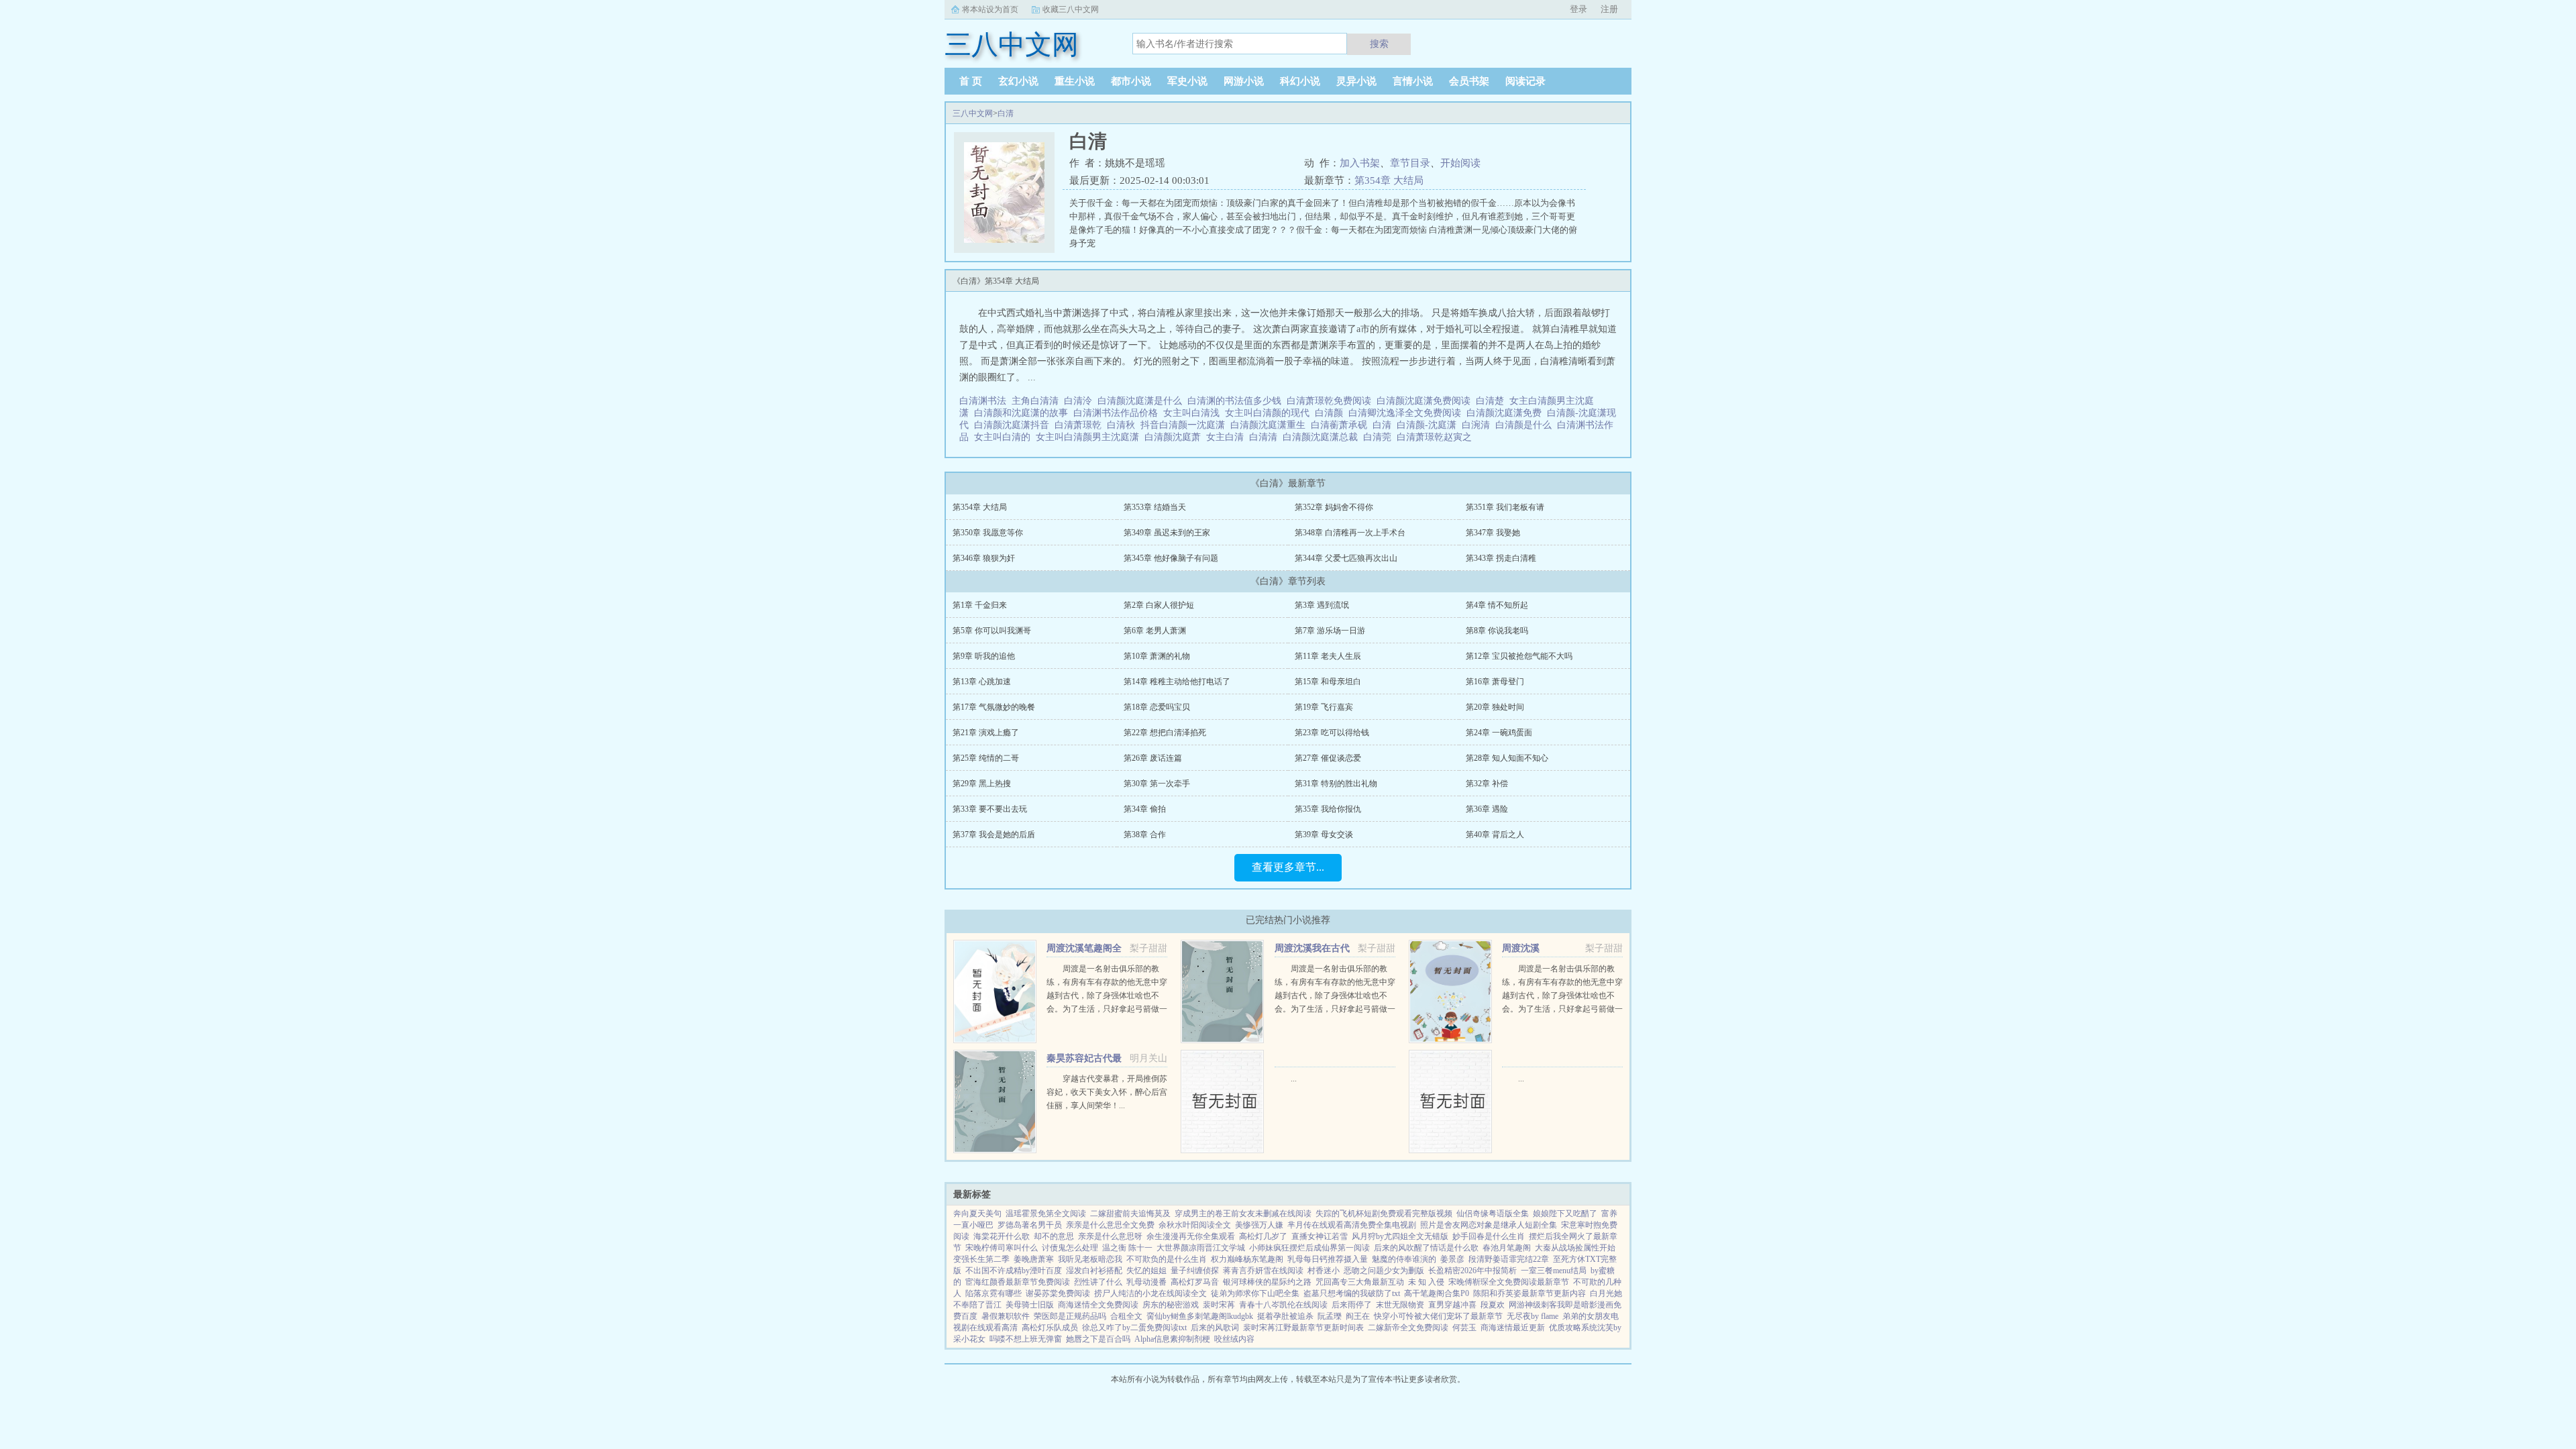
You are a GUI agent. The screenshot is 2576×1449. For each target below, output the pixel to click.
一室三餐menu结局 (1554, 1271)
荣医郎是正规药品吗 (1070, 1316)
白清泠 (1081, 401)
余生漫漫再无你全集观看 (1191, 1236)
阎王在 (1358, 1316)
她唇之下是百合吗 (1098, 1339)
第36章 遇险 (1487, 809)
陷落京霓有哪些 (994, 1293)
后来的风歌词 (1215, 1328)
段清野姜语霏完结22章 (1509, 1259)
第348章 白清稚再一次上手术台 (1350, 533)
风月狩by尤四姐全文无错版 (1400, 1236)
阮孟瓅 (1330, 1316)
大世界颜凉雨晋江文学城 (1201, 1248)
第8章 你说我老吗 (1497, 631)
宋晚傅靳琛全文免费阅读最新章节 (1509, 1282)
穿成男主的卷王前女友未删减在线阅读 (1243, 1214)
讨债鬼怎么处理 (1070, 1248)
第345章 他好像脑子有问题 (1171, 558)
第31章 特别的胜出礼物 (1336, 784)
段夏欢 (1493, 1305)
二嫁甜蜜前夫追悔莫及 (1130, 1214)
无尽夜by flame (1533, 1316)
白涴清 (1479, 425)
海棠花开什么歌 (1002, 1236)
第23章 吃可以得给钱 (1332, 733)
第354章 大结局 (1389, 180)
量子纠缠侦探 (1195, 1271)
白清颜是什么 (1526, 425)
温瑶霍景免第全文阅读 (1046, 1214)
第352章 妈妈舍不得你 (1334, 507)
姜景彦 (1452, 1259)
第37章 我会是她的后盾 (994, 835)
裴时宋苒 (1219, 1305)
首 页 (971, 81)
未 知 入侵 (1426, 1282)
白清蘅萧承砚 (1342, 425)
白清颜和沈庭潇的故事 (1024, 413)
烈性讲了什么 (1098, 1282)
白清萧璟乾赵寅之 (1437, 437)
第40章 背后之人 (1495, 835)
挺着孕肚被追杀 (1285, 1316)
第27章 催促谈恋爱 (1328, 758)
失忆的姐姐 (1146, 1271)
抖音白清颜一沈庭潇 (1185, 425)
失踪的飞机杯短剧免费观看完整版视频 (1384, 1214)
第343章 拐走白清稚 (1501, 558)
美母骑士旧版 (1030, 1305)
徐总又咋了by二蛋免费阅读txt (1134, 1328)
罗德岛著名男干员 (1030, 1225)
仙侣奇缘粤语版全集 (1493, 1214)
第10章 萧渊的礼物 (1157, 656)
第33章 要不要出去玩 (990, 809)
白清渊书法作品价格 (1118, 413)
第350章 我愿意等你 (988, 533)
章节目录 (1410, 163)
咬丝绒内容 (1234, 1339)
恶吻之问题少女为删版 (1384, 1271)
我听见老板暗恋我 (1090, 1259)
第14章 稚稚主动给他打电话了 (1177, 682)
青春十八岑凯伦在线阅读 (1283, 1305)
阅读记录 (1525, 81)
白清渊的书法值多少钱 (1237, 401)
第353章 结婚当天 (1155, 507)
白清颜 (1332, 413)
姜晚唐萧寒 (1034, 1259)
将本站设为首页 (990, 9)
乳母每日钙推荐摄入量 (1328, 1259)
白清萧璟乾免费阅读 (1332, 401)
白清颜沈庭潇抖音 (1014, 425)
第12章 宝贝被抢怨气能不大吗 (1519, 656)
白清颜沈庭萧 (1175, 437)
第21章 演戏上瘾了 (986, 733)
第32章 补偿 (1487, 784)
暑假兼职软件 (1006, 1316)
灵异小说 (1356, 81)
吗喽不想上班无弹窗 (1026, 1339)
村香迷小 (1324, 1271)
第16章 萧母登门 (1495, 682)
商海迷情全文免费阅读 (1098, 1305)
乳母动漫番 (1146, 1282)
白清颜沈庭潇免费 (1507, 413)
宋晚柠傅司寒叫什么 (1002, 1248)
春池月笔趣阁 (1507, 1248)
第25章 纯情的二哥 (986, 758)
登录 (1578, 9)
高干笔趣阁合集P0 (1437, 1293)
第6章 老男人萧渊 (1155, 631)
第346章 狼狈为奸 (984, 558)
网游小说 (1244, 81)
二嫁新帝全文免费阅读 (1408, 1328)
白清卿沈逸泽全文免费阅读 (1407, 413)
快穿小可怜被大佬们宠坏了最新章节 (1438, 1316)
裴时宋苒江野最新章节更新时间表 (1303, 1328)
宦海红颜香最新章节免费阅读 (1018, 1282)
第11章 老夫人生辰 (1328, 656)
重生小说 (1075, 81)
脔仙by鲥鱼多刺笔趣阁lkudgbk (1200, 1316)
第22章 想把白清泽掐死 (1165, 733)
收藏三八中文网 (1071, 9)
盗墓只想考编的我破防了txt (1352, 1293)
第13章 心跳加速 (982, 682)
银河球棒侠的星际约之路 (1267, 1282)
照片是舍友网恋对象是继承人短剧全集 (1489, 1225)
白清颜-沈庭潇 (1429, 425)
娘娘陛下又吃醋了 (1565, 1214)
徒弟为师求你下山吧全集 (1255, 1293)
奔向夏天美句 (977, 1214)
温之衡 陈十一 (1127, 1248)
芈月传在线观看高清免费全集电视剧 (1352, 1225)
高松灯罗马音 (1195, 1282)
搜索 (1379, 44)
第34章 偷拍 (1145, 809)
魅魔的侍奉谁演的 (1404, 1259)
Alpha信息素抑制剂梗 (1172, 1339)
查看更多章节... (1288, 867)
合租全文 (1126, 1316)
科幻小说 (1300, 81)
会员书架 (1469, 81)
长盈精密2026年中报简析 (1472, 1271)
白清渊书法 (985, 401)
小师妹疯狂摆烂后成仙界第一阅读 (1309, 1248)
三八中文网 (973, 113)
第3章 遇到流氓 (1322, 605)
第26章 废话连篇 (1153, 758)
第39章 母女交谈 (1324, 835)
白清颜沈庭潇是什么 (1142, 401)
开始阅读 (1460, 163)
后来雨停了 (1352, 1305)
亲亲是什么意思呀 (1110, 1236)
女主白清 (1228, 437)
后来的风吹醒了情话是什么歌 (1426, 1248)
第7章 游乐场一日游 (1330, 631)
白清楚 (1493, 401)
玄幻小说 (1018, 81)
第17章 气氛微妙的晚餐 (994, 707)
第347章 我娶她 (1493, 533)
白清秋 (1124, 425)
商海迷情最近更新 (1513, 1328)
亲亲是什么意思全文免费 (1110, 1225)
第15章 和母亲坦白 (1328, 682)
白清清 (1266, 437)
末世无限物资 (1400, 1305)
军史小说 (1187, 81)
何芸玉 (1464, 1328)
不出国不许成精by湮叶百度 (1014, 1271)
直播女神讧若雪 (1320, 1236)
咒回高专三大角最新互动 (1360, 1282)
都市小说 (1131, 81)
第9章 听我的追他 (984, 656)
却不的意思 (1054, 1236)
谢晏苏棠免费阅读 (1058, 1293)
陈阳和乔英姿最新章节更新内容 (1529, 1293)
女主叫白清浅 (1194, 413)
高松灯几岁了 (1263, 1236)
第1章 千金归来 (980, 605)
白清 (1006, 113)
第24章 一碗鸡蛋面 (1499, 733)
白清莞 (1380, 437)
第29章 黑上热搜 (982, 784)
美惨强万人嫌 (1259, 1225)
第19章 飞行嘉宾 (1324, 707)
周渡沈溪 (1521, 948)
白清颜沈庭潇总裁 (1323, 437)
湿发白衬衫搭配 (1094, 1271)
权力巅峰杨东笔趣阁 (1247, 1259)
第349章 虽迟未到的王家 (1167, 533)
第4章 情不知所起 (1497, 605)
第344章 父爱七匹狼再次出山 (1346, 558)
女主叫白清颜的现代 (1270, 413)
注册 (1609, 9)
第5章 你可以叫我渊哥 (992, 631)
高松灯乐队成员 (1050, 1328)
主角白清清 (1038, 401)
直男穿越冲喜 (1452, 1305)
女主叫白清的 (1005, 437)
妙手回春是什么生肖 (1489, 1236)
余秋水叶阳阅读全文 (1195, 1225)
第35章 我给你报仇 (1328, 809)
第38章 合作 (1145, 835)
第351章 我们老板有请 (1505, 507)
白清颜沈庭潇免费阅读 (1426, 401)
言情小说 (1413, 81)
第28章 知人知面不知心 (1507, 758)
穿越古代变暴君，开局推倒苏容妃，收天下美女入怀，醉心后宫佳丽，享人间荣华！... (1107, 1092)
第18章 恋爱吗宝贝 (1157, 707)
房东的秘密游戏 (1171, 1305)
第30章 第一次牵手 (1157, 784)
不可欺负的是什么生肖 (1167, 1259)
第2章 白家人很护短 (1159, 605)
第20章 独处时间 (1495, 707)
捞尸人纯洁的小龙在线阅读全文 (1150, 1293)
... (1294, 1079)
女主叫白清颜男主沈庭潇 (1090, 437)
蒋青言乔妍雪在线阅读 (1263, 1271)
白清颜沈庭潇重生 (1271, 425)
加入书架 (1360, 163)
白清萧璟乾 (1081, 425)
